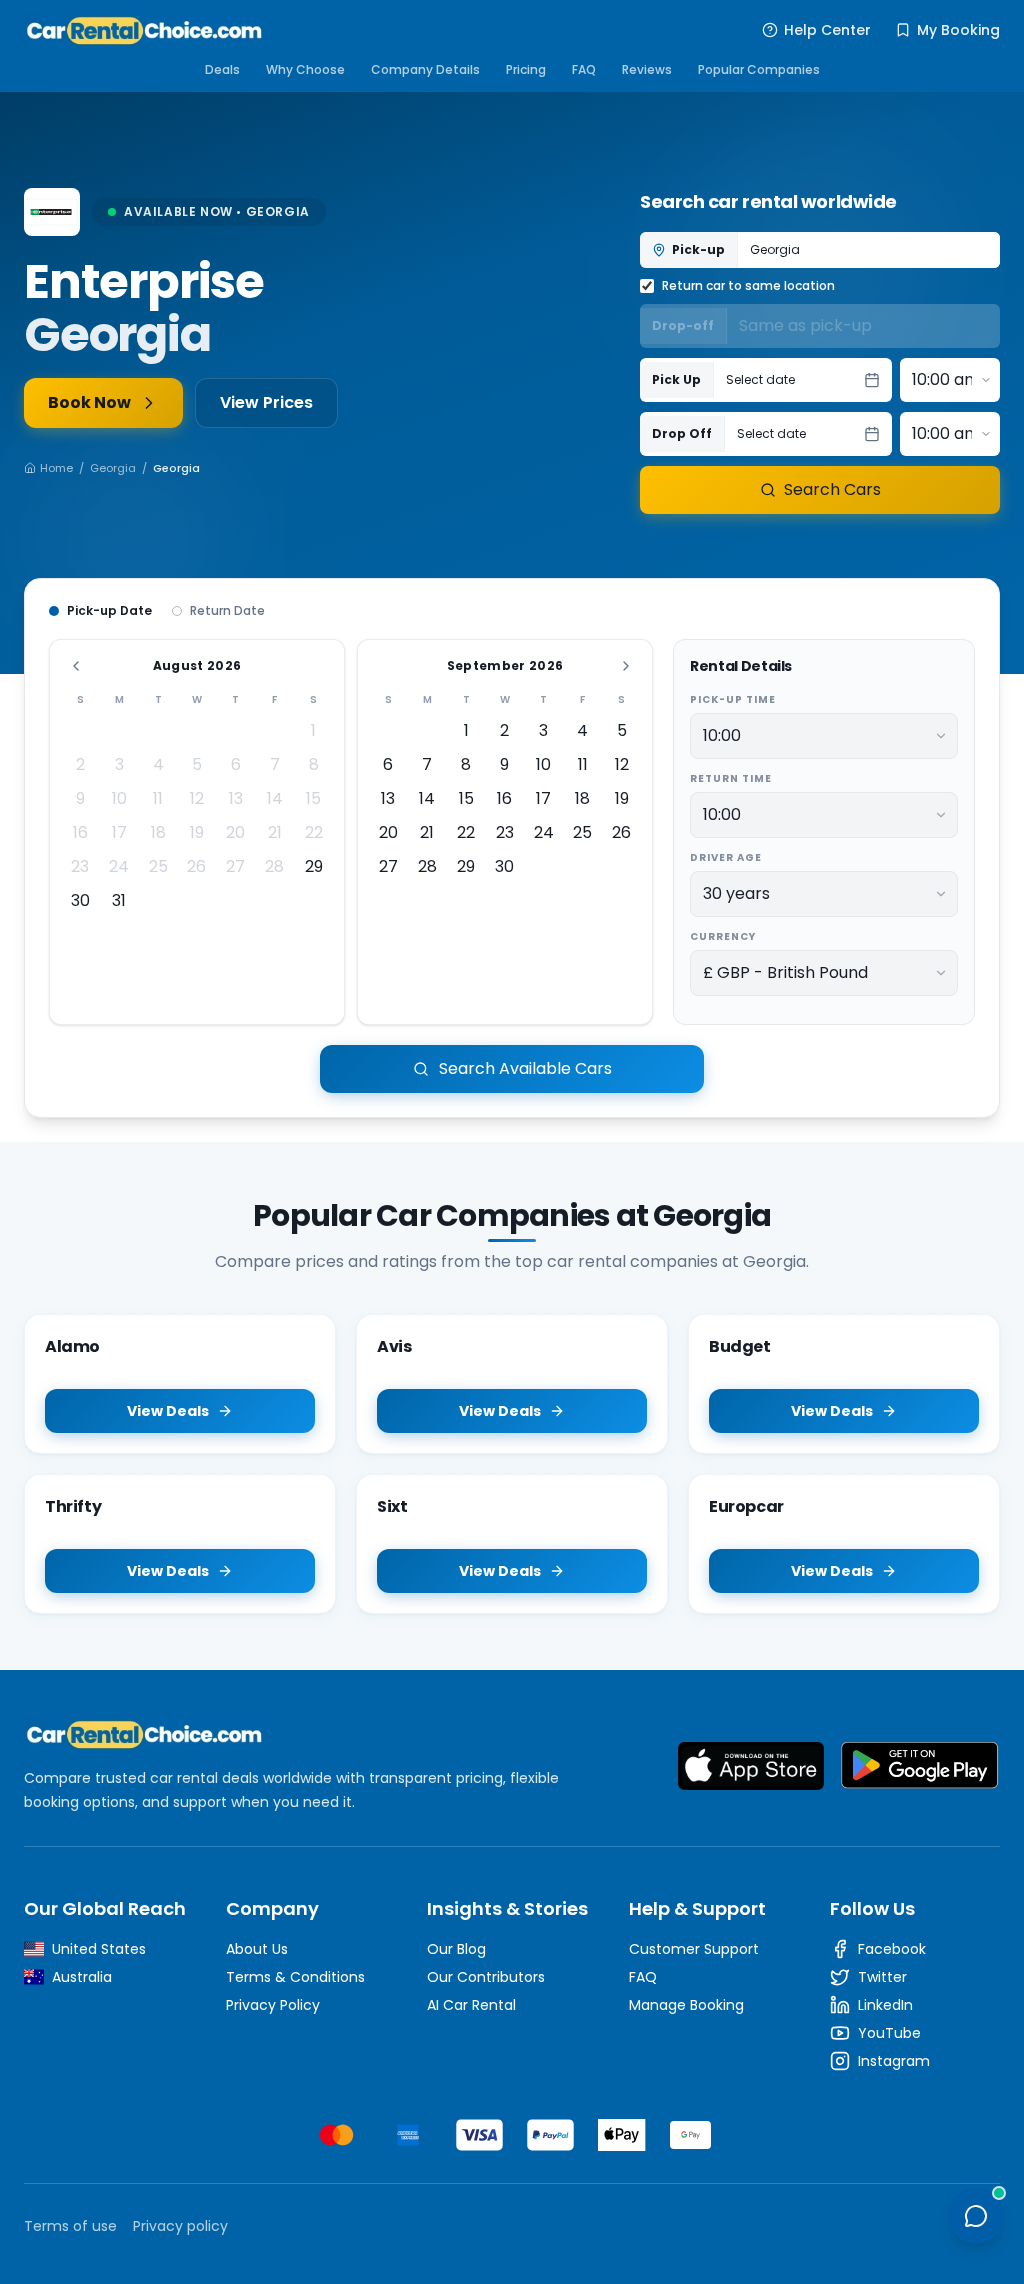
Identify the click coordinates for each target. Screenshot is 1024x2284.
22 (314, 832)
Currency (723, 936)
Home (56, 468)
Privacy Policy (273, 2005)
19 (197, 832)
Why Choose (305, 69)
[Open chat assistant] (976, 2216)
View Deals (168, 1411)
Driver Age (726, 857)
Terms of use (70, 2226)
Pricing (526, 69)
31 (119, 900)
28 (274, 866)
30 (80, 900)
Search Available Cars (525, 1068)
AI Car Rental (471, 2005)
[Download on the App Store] (751, 1766)
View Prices (266, 402)
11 (158, 798)
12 (197, 798)
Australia (82, 1977)
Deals (222, 69)
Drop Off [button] (682, 433)
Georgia (113, 468)
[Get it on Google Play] (920, 1766)
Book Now (89, 402)
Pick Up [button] (676, 379)
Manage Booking (686, 2005)
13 (236, 798)
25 (158, 866)
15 (313, 798)
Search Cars (832, 489)
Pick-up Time (733, 699)
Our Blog (456, 1949)
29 (314, 866)
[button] (803, 380)
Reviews (647, 69)
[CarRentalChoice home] (312, 1734)
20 (235, 832)
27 (235, 866)
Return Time (731, 778)
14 (275, 798)
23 (80, 866)
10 (119, 798)
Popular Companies (759, 69)
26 (196, 866)
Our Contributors (486, 1977)
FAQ (584, 69)
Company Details (425, 69)
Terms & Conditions (295, 1977)
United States (99, 1949)
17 (119, 832)
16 (80, 832)
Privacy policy (180, 2226)
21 (275, 832)
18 (158, 832)
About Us (257, 1949)
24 (119, 866)
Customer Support (694, 1949)
